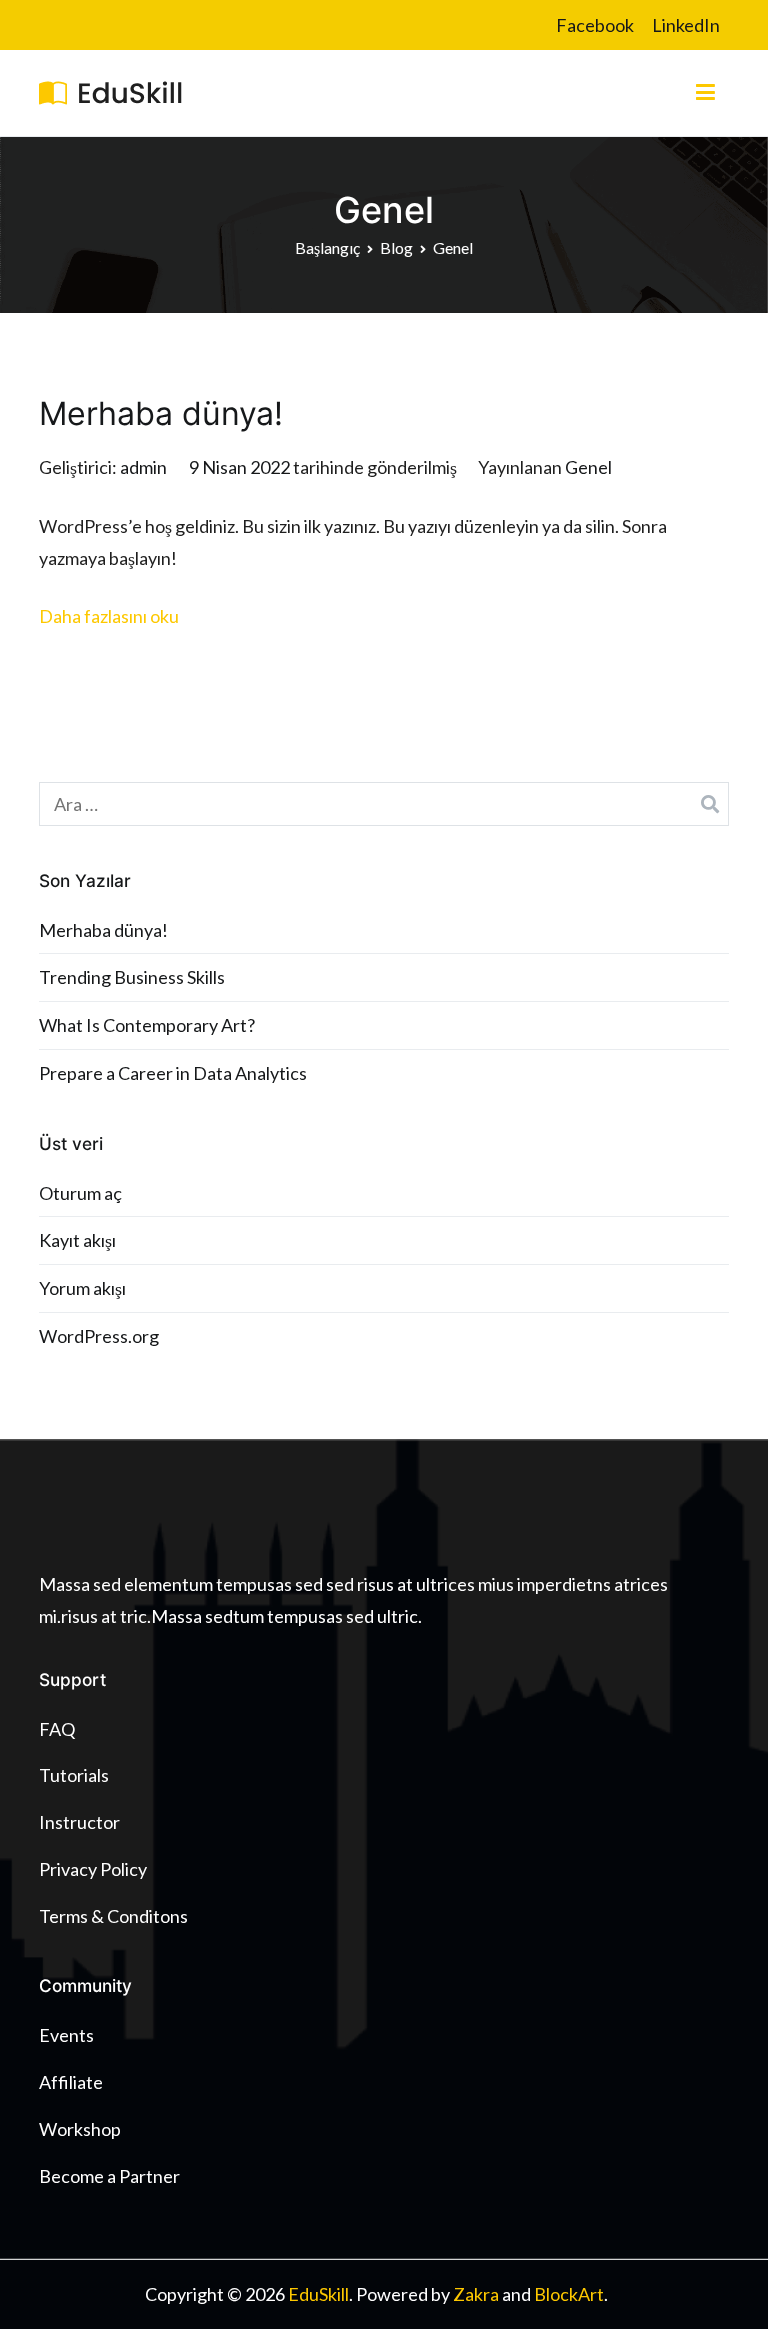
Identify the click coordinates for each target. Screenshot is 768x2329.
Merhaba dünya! (161, 413)
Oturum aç (80, 1193)
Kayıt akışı (77, 1240)
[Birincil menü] (705, 93)
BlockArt (569, 2294)
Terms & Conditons (113, 1916)
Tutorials (74, 1775)
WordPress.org (99, 1336)
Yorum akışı (82, 1288)
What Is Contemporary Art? (147, 1025)
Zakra (476, 2294)
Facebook (595, 25)
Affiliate (71, 2082)
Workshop (80, 2129)
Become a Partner (109, 2176)
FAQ (57, 1729)
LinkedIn (686, 25)
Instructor (79, 1822)
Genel (588, 467)
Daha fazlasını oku (109, 616)
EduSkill (318, 2294)
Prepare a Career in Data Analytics (173, 1073)
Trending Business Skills (132, 977)
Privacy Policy (93, 1869)
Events (66, 2035)
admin (143, 467)
